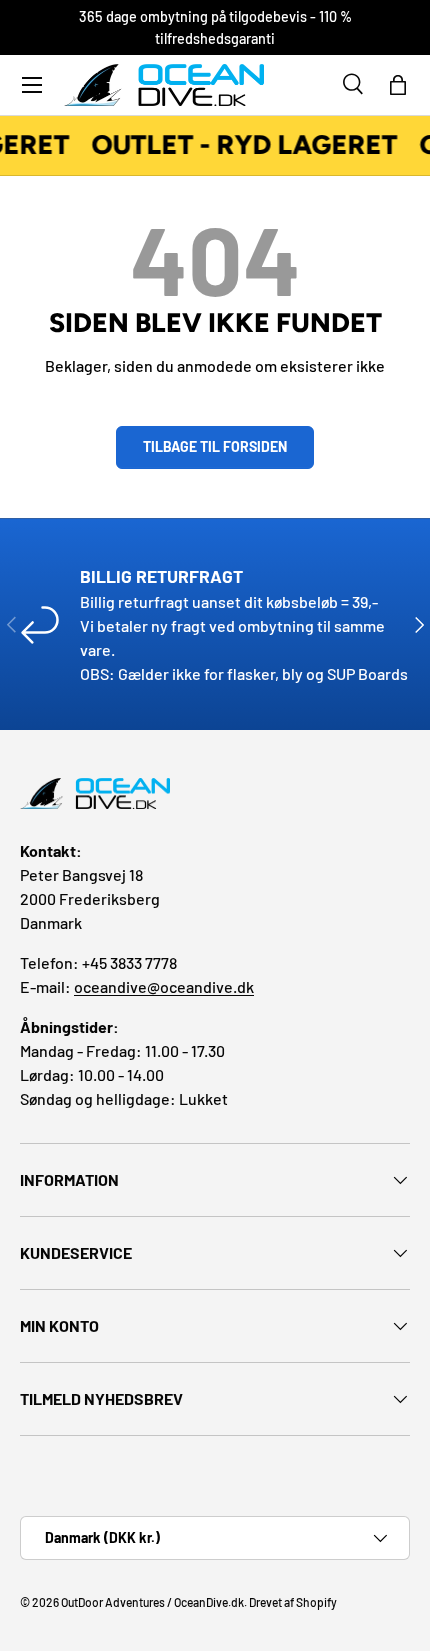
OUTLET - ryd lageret (243, 144)
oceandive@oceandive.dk (164, 986)
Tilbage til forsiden (215, 446)
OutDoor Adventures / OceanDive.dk (152, 1602)
